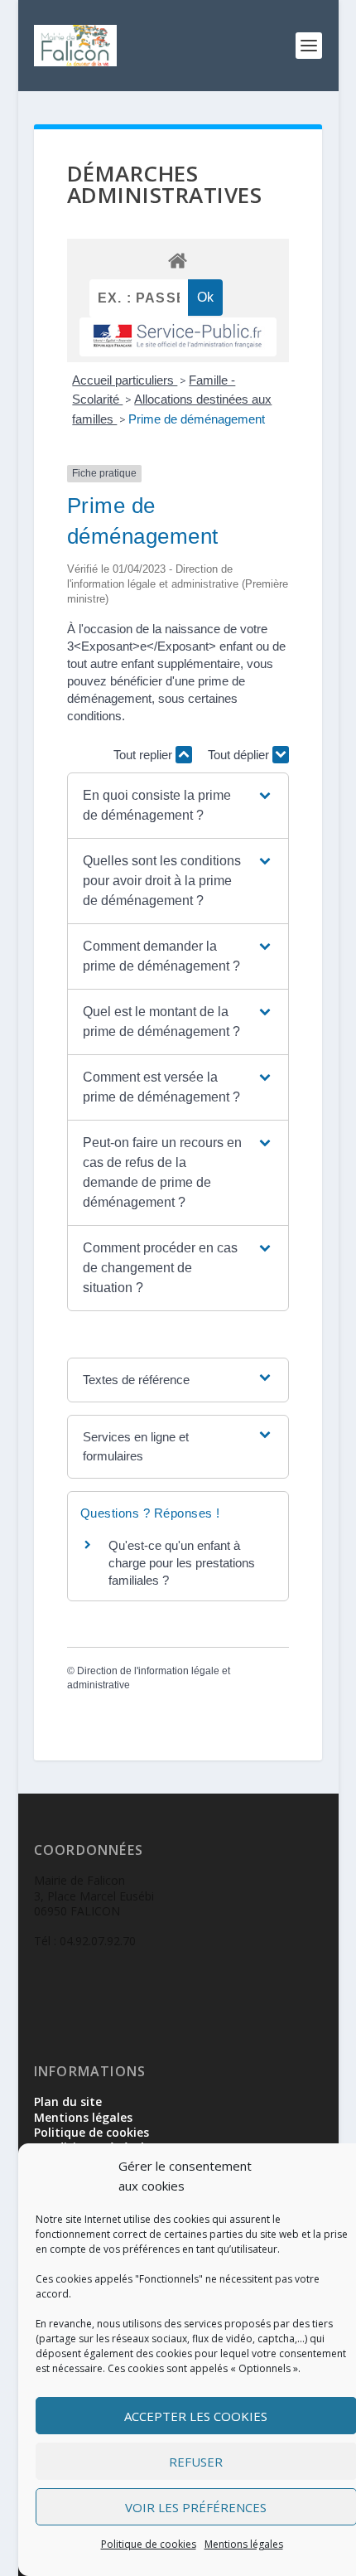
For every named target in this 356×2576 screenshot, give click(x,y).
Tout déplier (240, 755)
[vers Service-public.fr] (178, 337)
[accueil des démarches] (178, 260)
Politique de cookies (149, 2544)
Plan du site (68, 2101)
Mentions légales (244, 2544)
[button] (178, 806)
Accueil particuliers (125, 380)
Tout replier (144, 755)
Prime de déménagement (197, 419)
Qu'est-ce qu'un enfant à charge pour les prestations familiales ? (182, 1563)
